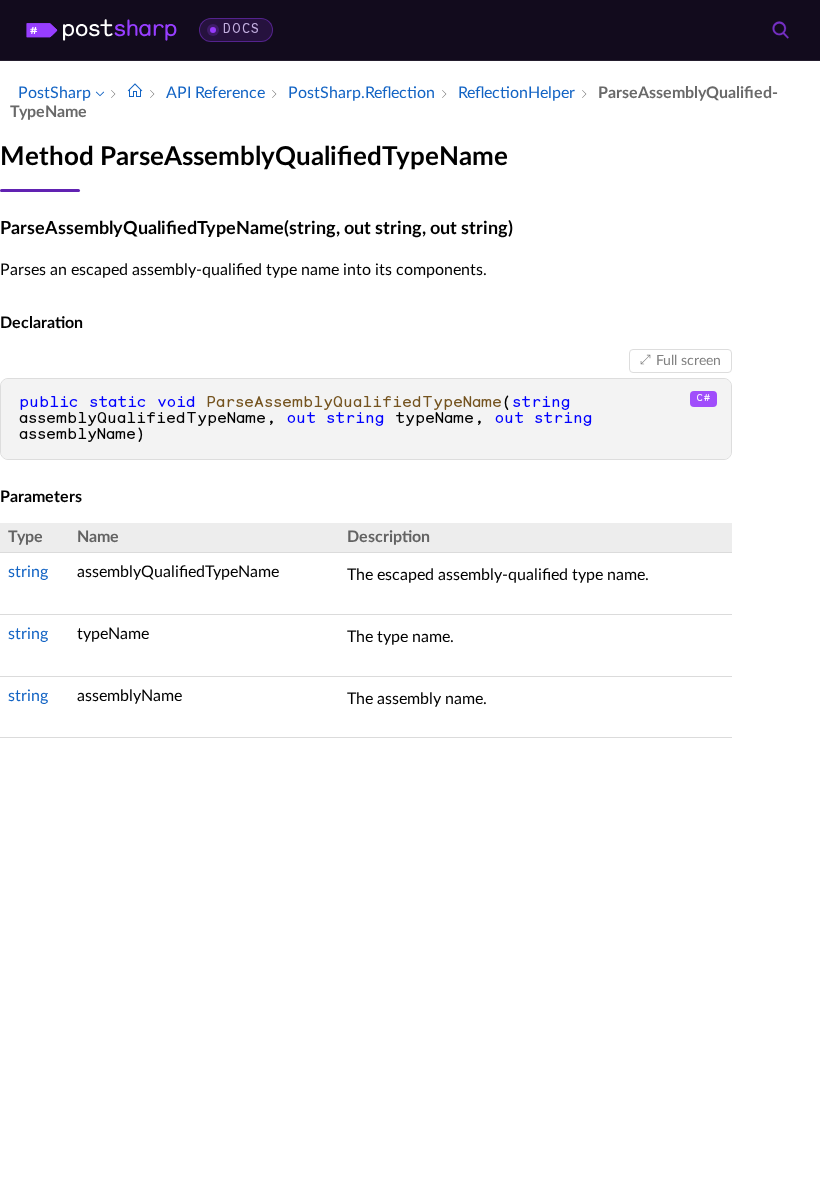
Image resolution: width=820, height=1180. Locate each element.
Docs (241, 29)
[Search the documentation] (780, 30)
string (28, 572)
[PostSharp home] (101, 30)
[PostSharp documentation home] (135, 93)
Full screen (688, 361)
